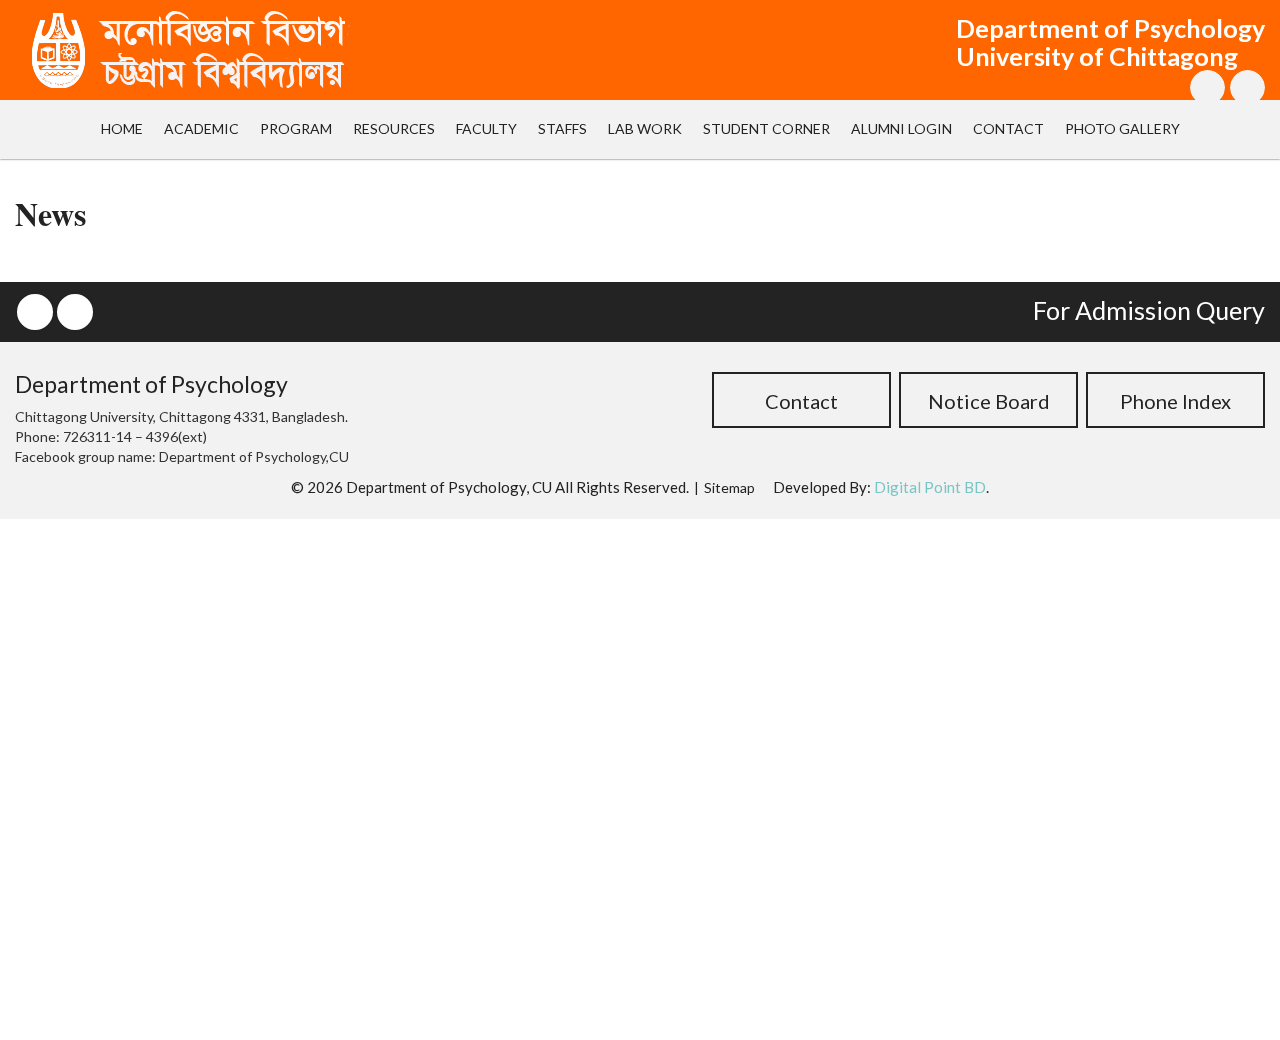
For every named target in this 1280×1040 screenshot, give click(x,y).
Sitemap (729, 487)
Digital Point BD (930, 487)
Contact (1008, 128)
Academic (201, 128)
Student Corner (766, 128)
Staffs (562, 128)
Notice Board (989, 401)
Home (122, 128)
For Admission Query (1149, 310)
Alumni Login (901, 128)
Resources (394, 128)
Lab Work (645, 128)
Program (296, 128)
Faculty (486, 128)
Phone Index (1175, 401)
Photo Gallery (1122, 128)
